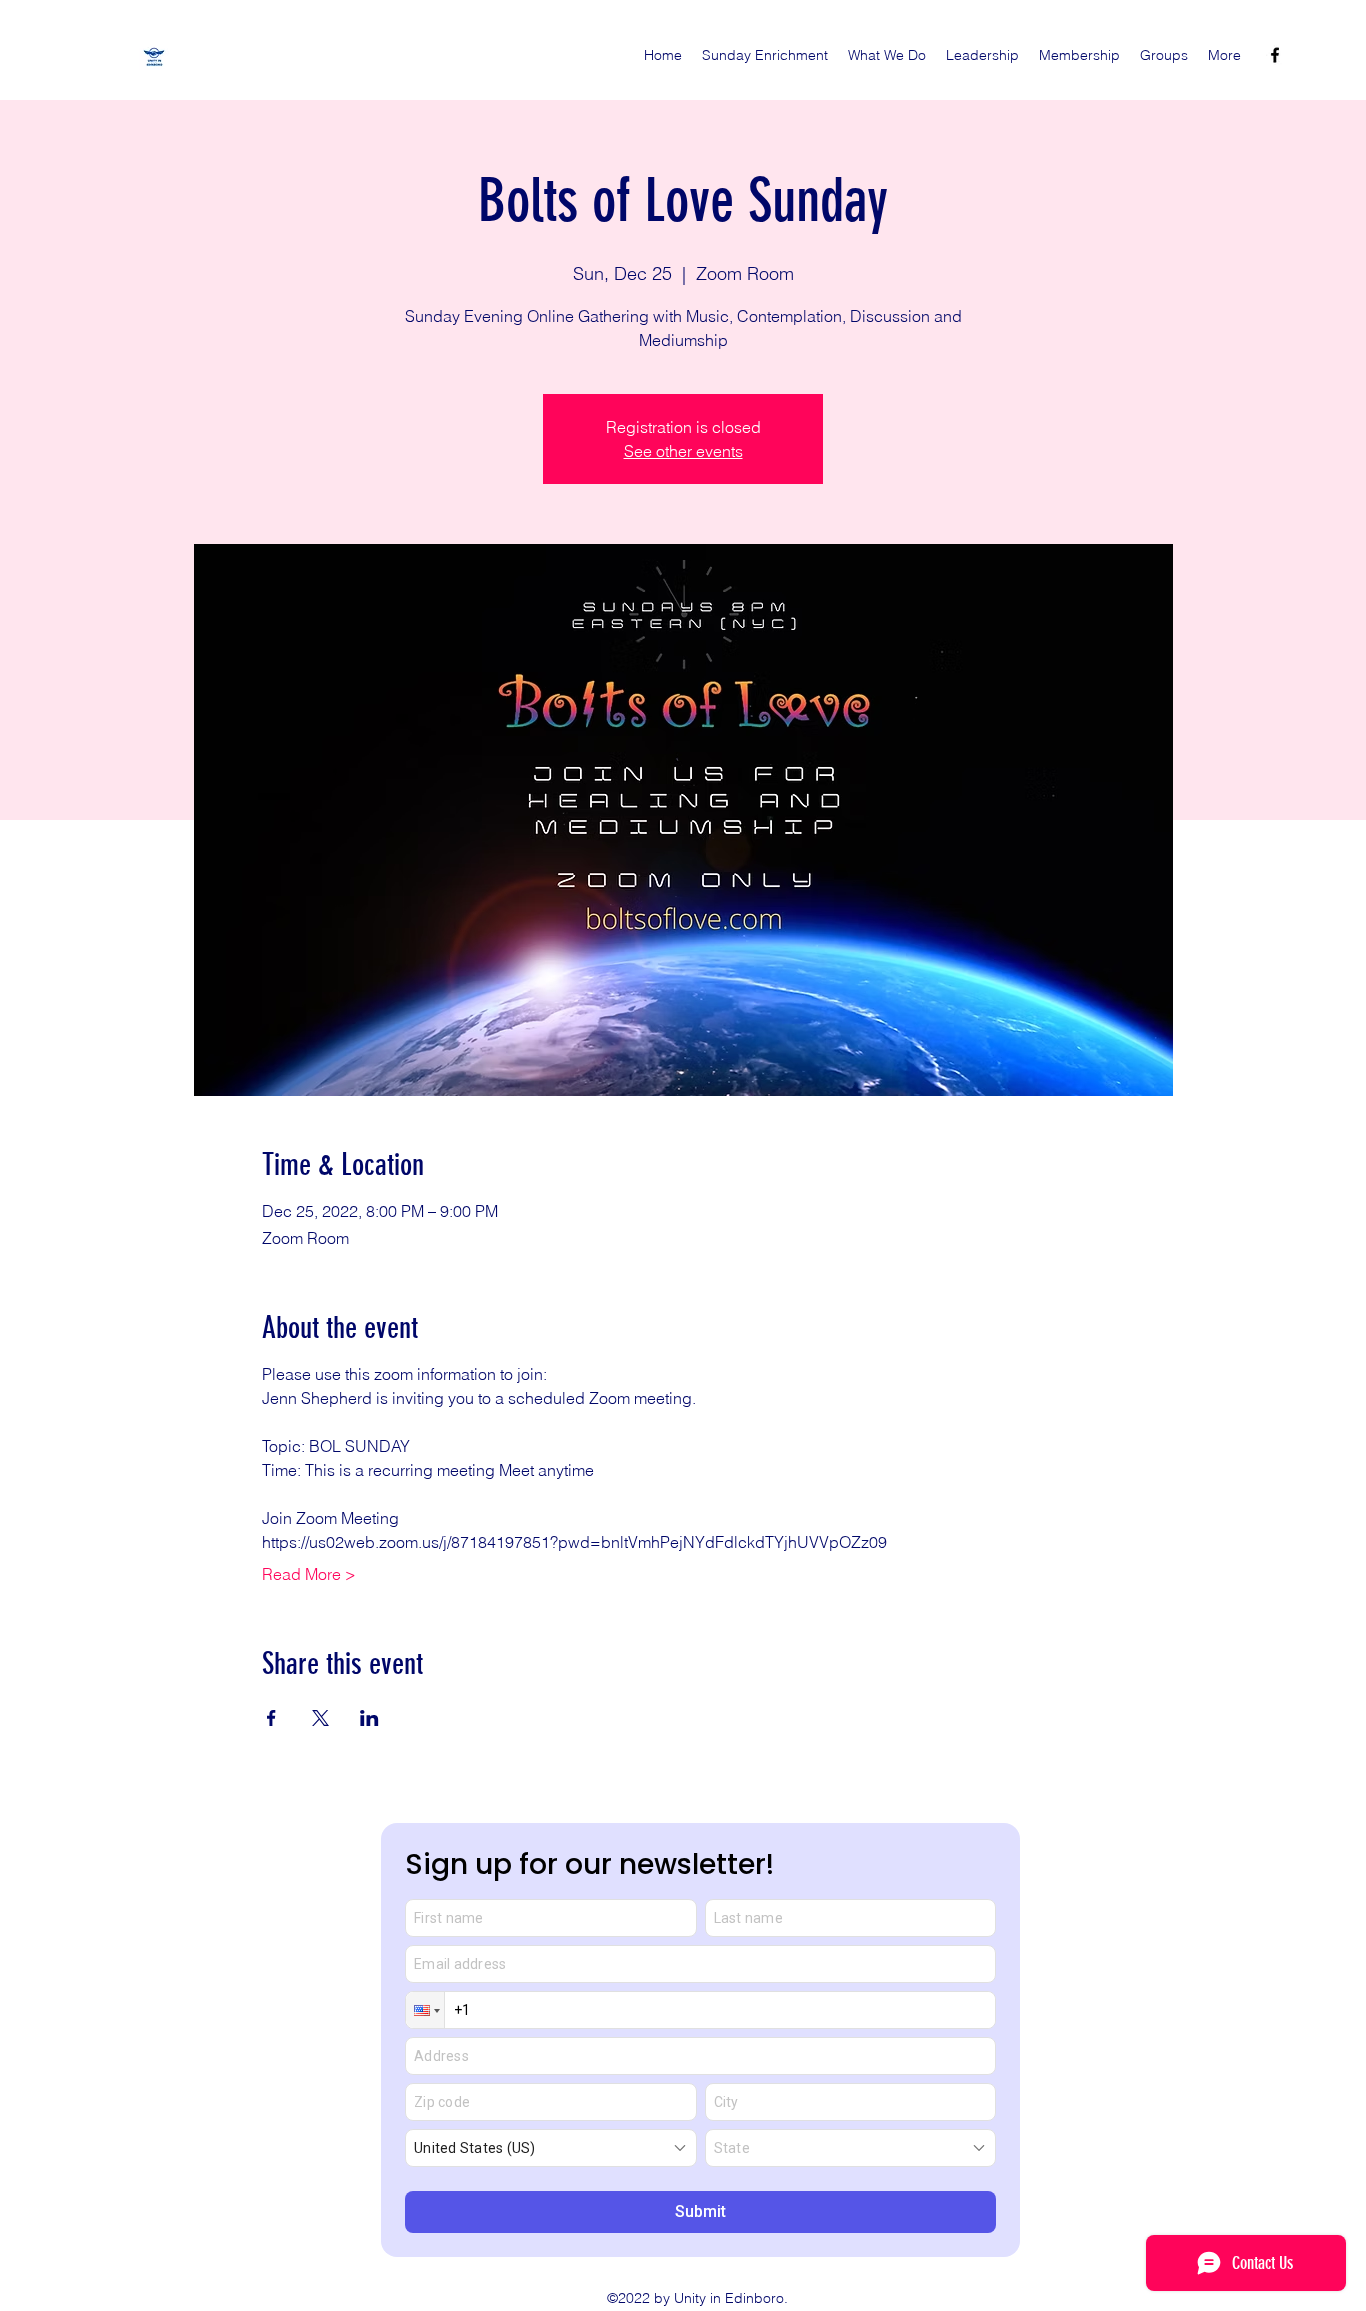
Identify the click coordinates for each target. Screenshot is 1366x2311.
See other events (683, 451)
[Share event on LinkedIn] (369, 1718)
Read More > (309, 1574)
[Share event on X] (320, 1718)
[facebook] (1275, 55)
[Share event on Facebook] (271, 1718)
